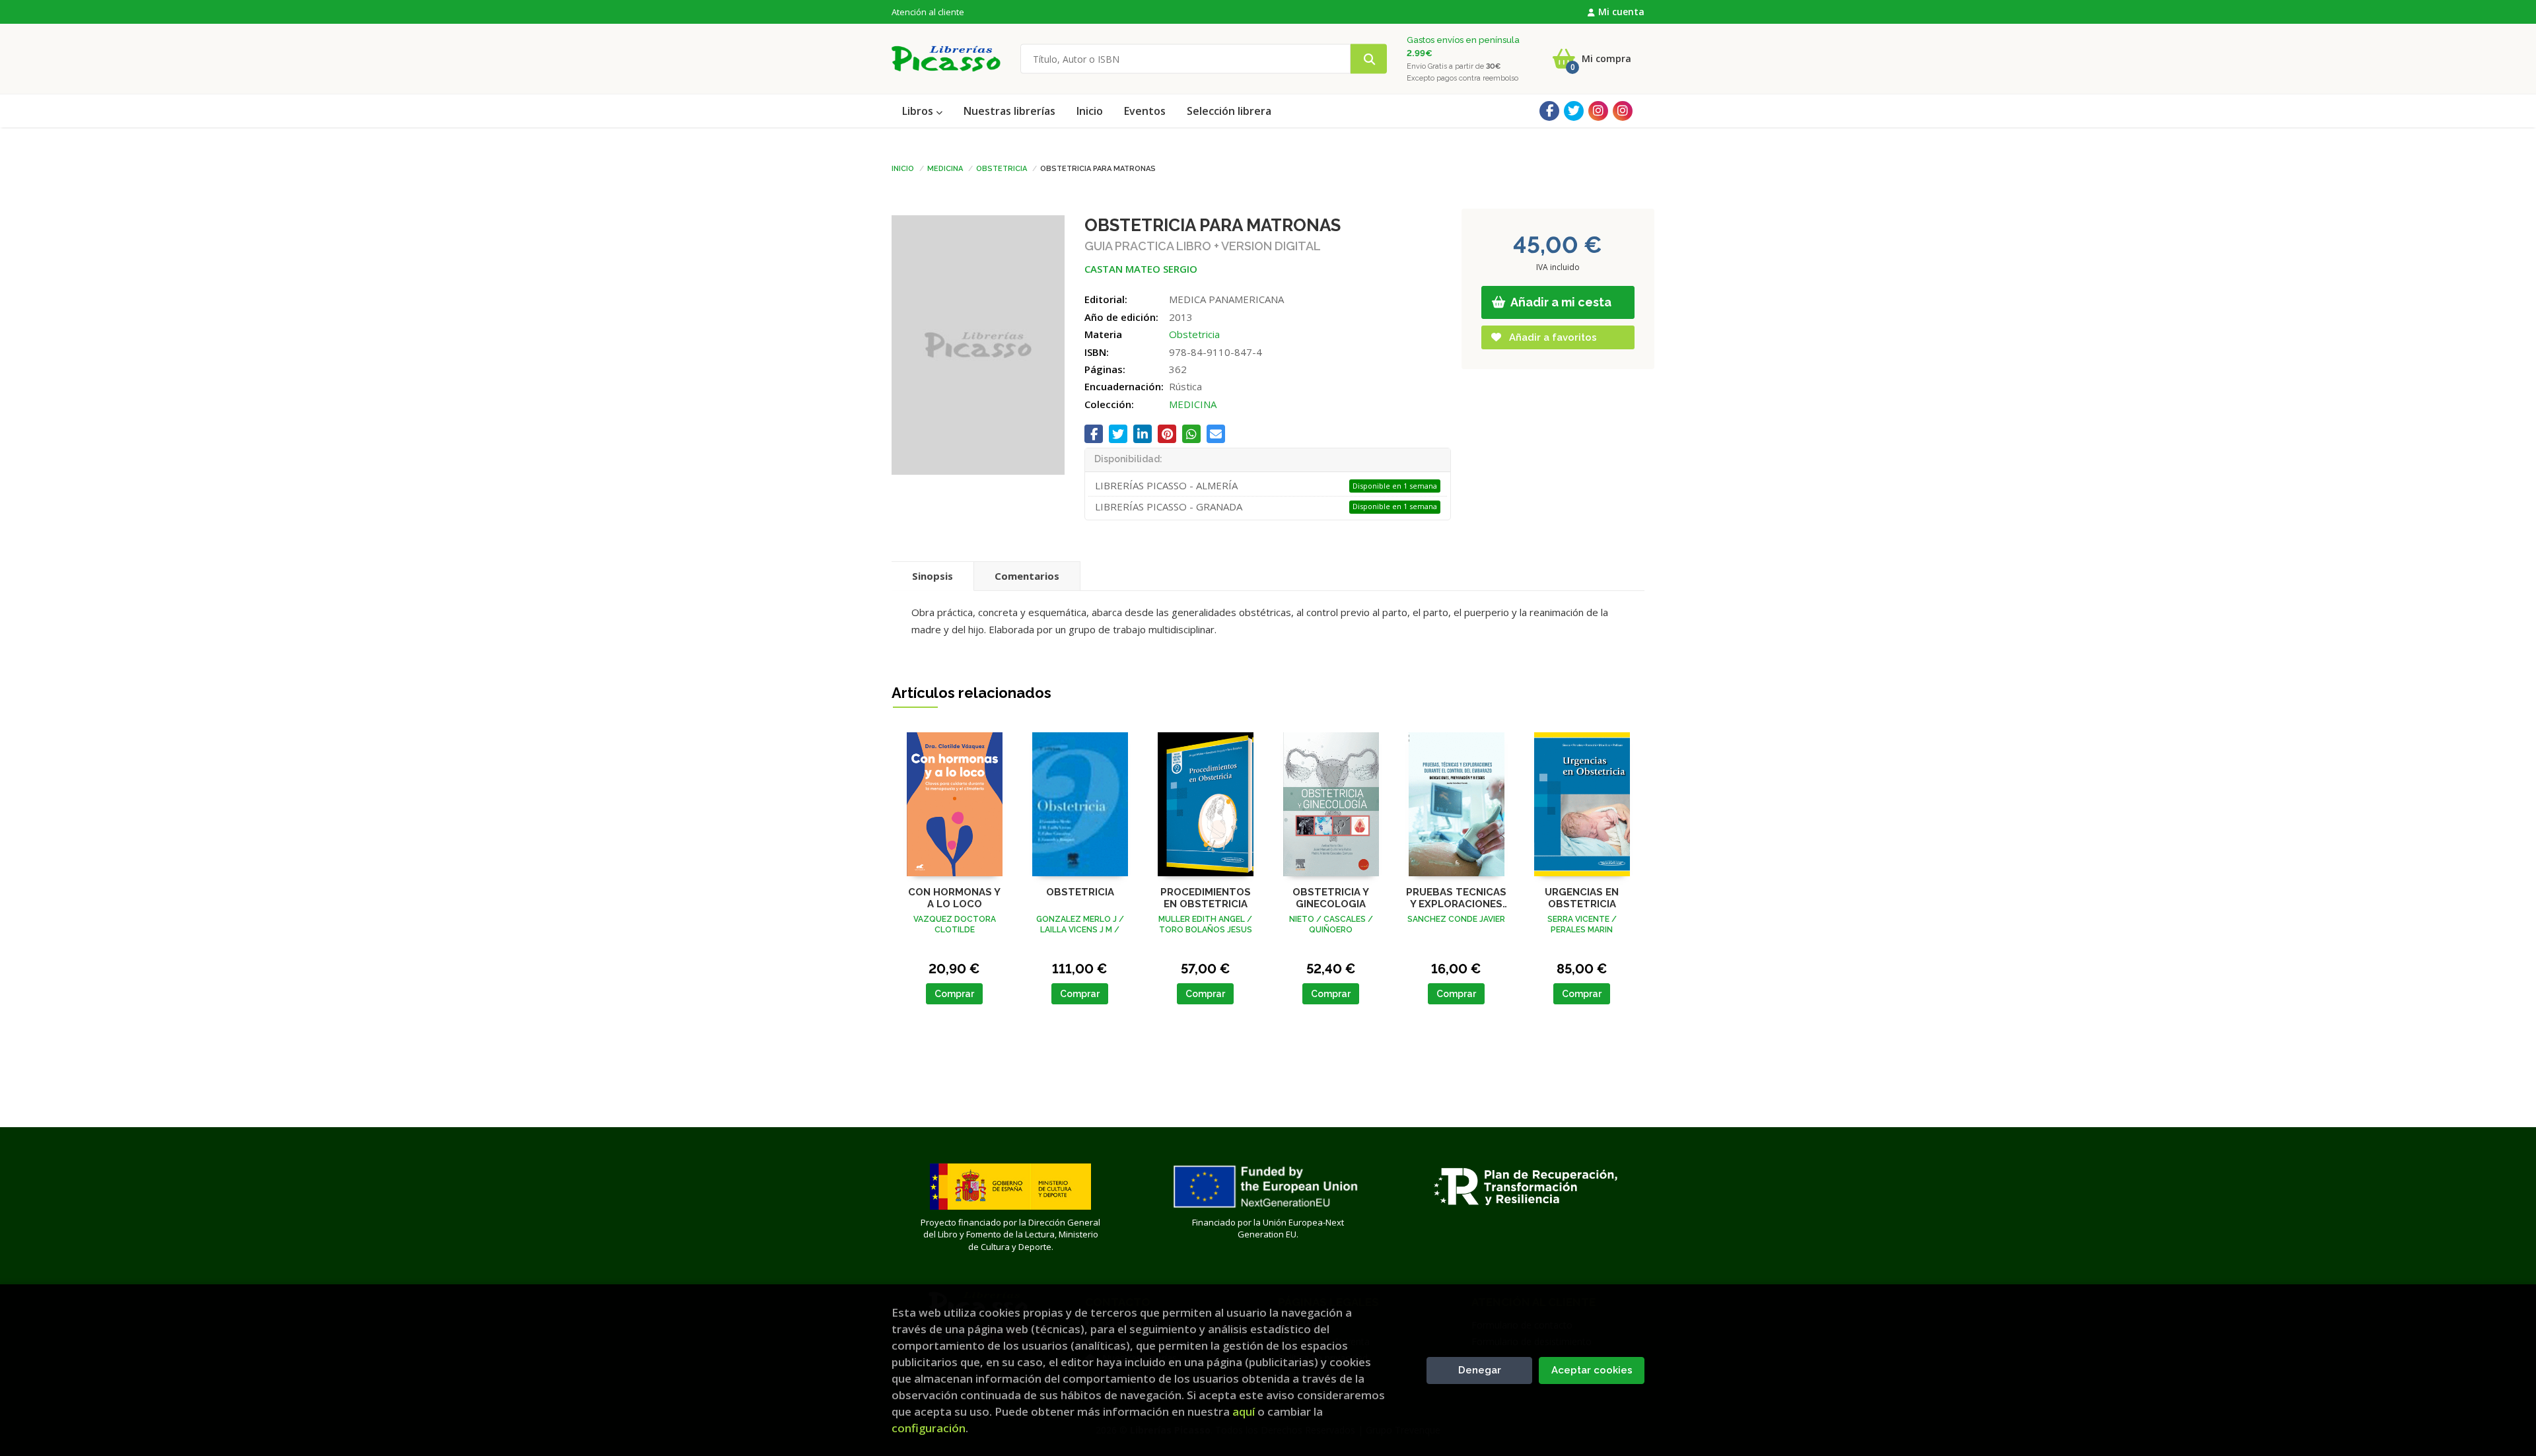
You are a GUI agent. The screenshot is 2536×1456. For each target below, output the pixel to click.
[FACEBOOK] (1549, 111)
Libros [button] (919, 111)
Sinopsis (933, 576)
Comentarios (1027, 576)
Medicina (945, 168)
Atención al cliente (928, 12)
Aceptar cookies (1592, 1370)
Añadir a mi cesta (1560, 302)
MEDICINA (1193, 404)
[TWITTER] (1574, 111)
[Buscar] (1369, 59)
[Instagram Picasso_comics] (1623, 111)
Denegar (1480, 1370)
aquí (1244, 1411)
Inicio (903, 168)
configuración (929, 1428)
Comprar (954, 994)
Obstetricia (1002, 168)
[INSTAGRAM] (1598, 111)
